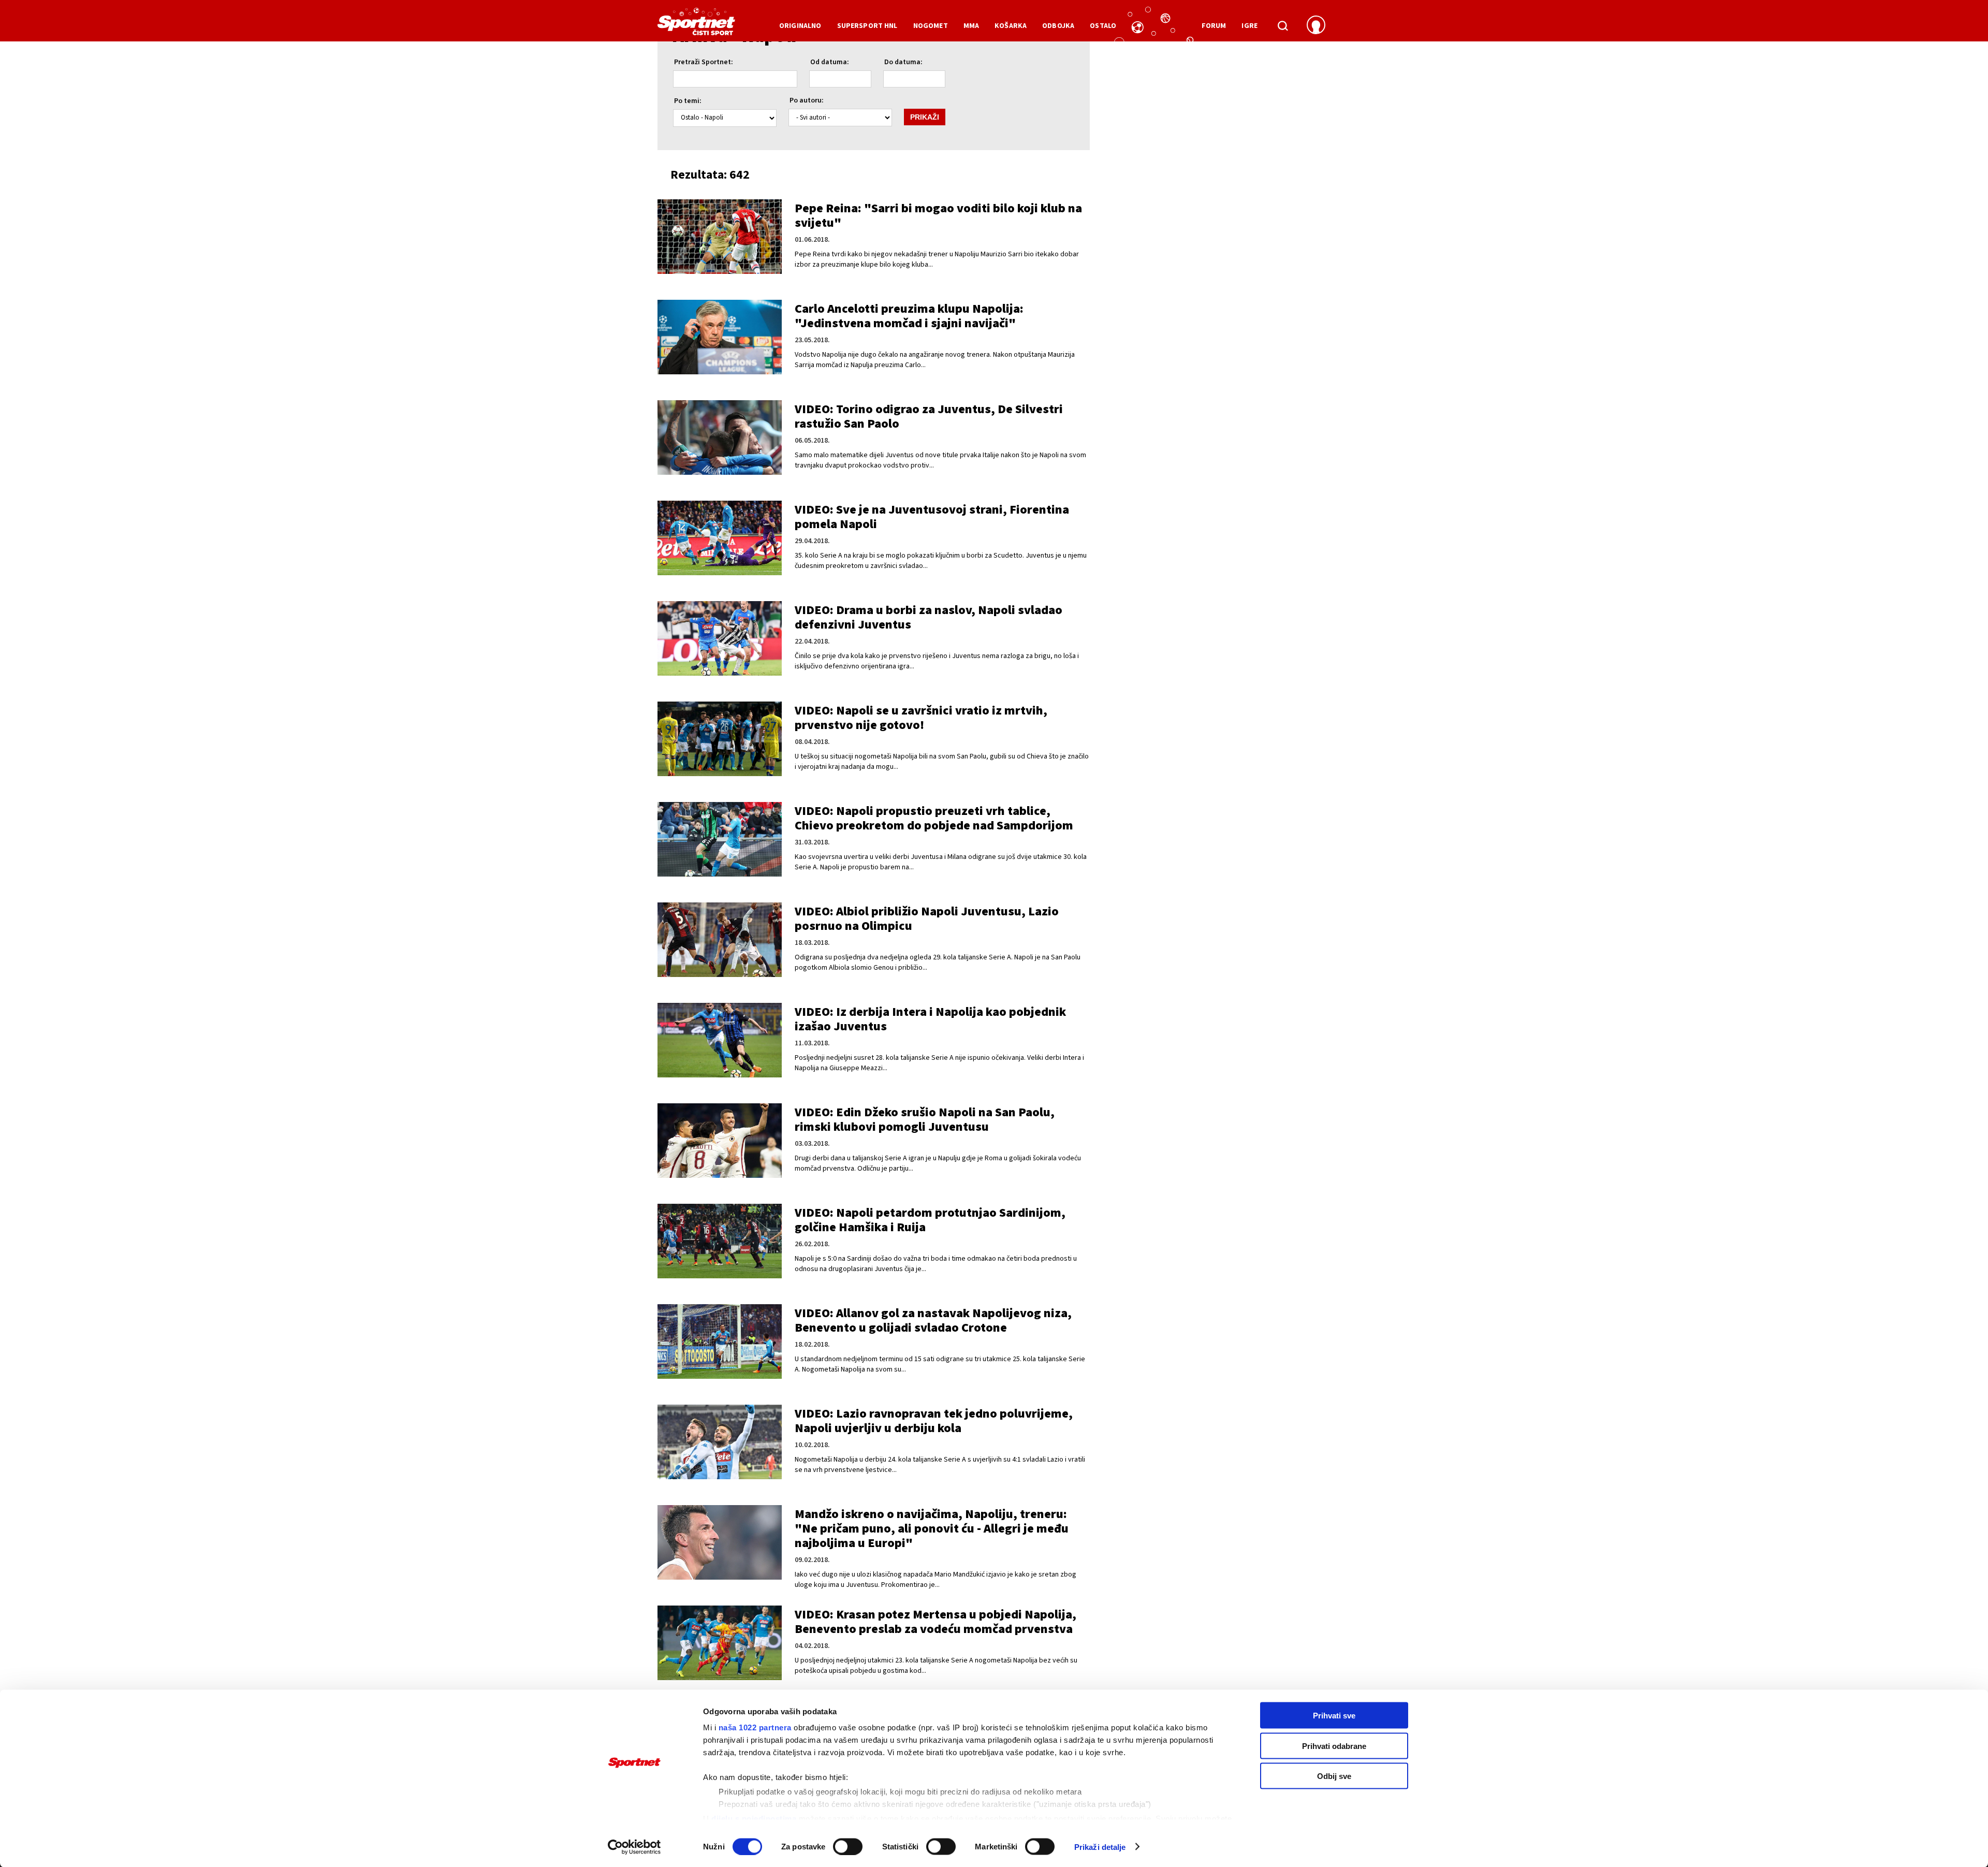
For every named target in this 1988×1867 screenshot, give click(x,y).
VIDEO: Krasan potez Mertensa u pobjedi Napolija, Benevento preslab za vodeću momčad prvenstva (935, 1622)
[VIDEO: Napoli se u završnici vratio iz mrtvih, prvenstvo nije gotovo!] (720, 739)
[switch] (848, 1846)
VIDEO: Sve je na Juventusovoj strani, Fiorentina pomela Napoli (932, 517)
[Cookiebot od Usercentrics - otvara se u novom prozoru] (634, 1847)
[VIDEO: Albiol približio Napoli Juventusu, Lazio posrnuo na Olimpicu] (720, 940)
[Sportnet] (696, 25)
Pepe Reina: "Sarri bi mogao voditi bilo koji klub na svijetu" (938, 216)
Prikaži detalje (1100, 1847)
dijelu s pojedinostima (754, 1818)
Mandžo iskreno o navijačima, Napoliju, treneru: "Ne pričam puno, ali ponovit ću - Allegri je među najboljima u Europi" (932, 1529)
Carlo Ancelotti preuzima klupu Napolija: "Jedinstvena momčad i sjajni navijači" (909, 316)
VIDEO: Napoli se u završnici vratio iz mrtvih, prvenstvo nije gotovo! (921, 718)
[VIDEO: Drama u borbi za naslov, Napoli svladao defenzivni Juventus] (720, 638)
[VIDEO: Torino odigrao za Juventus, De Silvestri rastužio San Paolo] (720, 437)
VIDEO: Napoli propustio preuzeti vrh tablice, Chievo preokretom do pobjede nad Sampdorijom (934, 818)
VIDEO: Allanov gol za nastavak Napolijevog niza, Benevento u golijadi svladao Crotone (933, 1321)
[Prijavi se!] (1316, 26)
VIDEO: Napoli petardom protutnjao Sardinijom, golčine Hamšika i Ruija (930, 1220)
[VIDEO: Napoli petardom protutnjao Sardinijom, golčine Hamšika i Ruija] (720, 1241)
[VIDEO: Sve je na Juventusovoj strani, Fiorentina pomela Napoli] (720, 538)
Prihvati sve (1334, 1716)
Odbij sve (1334, 1776)
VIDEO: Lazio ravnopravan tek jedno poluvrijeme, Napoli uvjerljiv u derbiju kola (934, 1421)
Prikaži (925, 117)
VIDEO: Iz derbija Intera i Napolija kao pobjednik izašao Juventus (930, 1019)
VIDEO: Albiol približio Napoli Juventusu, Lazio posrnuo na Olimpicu (927, 919)
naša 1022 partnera (755, 1727)
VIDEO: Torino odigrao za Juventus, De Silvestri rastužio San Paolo (929, 417)
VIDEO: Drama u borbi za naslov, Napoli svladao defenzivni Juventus (929, 617)
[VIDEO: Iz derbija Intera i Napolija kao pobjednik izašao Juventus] (720, 1040)
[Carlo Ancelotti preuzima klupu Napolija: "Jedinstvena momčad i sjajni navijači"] (720, 337)
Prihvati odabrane (1334, 1746)
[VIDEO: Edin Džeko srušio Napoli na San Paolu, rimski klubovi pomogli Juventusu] (720, 1141)
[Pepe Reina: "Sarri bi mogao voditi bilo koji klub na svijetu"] (720, 237)
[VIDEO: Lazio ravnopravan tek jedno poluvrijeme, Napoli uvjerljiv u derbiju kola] (720, 1442)
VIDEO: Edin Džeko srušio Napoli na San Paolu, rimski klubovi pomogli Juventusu (925, 1120)
